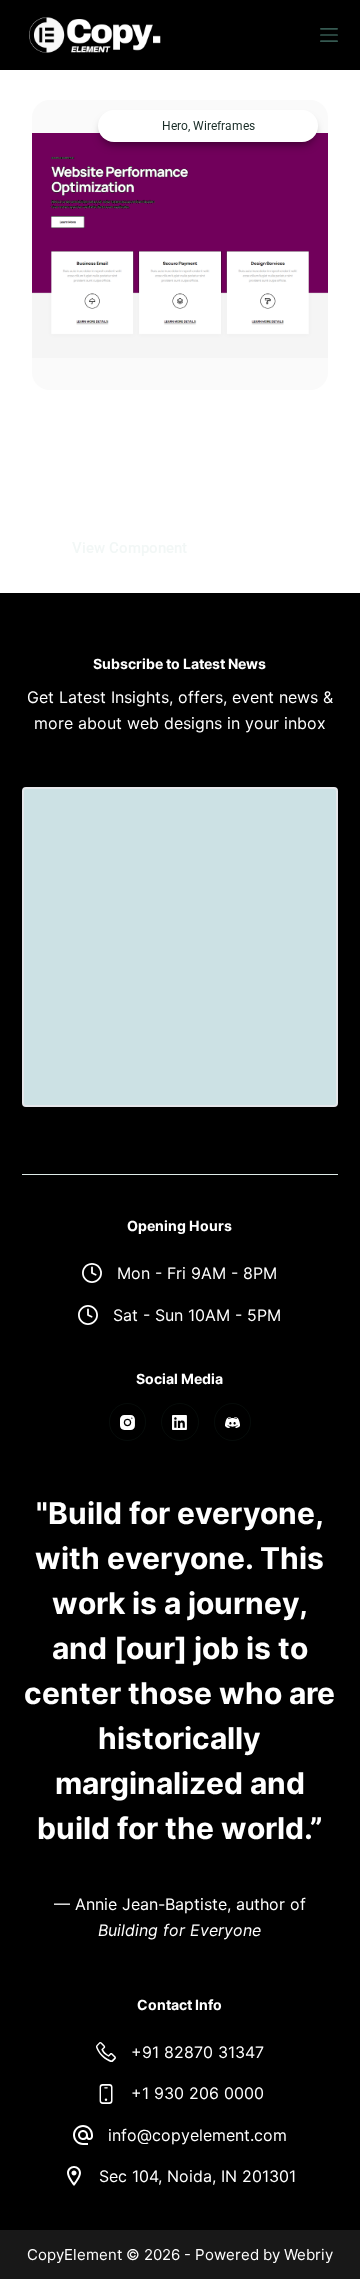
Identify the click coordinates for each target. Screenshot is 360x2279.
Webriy (308, 2254)
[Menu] (329, 35)
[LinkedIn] (180, 1422)
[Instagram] (128, 1422)
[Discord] (233, 1422)
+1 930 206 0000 (197, 2093)
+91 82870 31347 (197, 2052)
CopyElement (74, 2254)
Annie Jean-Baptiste (151, 1904)
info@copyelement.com (197, 2135)
